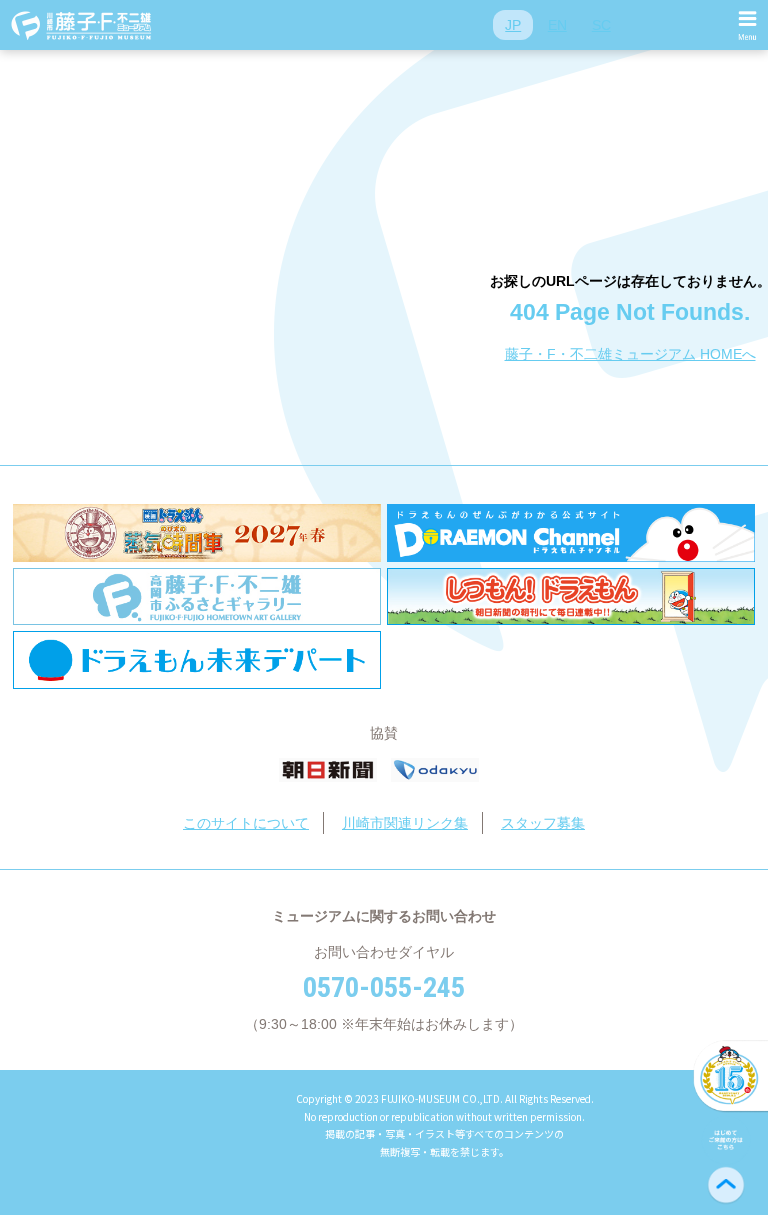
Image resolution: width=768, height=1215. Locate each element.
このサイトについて (246, 823)
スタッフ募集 (543, 823)
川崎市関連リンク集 (405, 823)
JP (513, 25)
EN (557, 25)
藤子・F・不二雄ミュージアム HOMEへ (630, 354)
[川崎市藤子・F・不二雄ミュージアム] (82, 25)
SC (601, 25)
